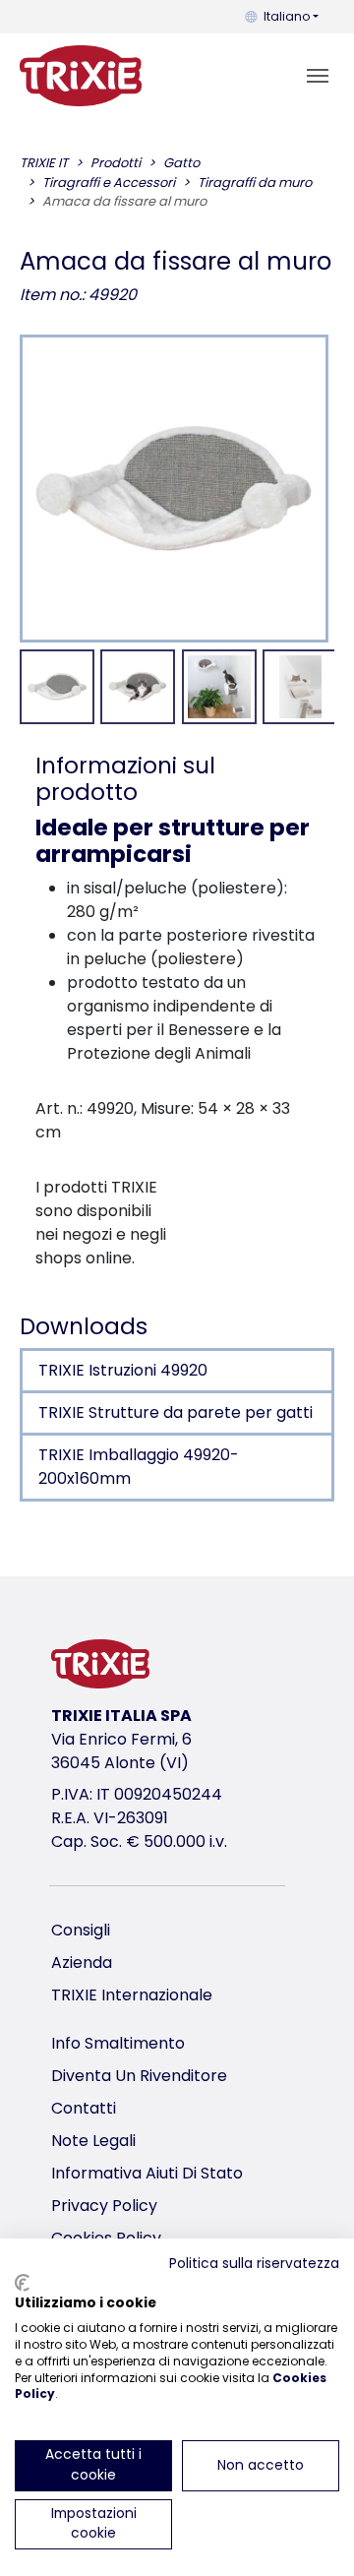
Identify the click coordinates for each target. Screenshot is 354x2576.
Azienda (82, 1963)
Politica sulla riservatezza (254, 2264)
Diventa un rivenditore (139, 2076)
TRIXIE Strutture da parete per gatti (176, 1412)
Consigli (81, 1930)
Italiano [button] (287, 16)
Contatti (84, 2108)
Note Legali (93, 2141)
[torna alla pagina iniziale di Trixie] (81, 76)
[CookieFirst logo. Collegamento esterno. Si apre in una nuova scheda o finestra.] (22, 2283)
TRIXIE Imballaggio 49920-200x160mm (139, 1467)
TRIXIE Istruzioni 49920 (123, 1370)
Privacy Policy (104, 2206)
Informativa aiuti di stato (147, 2173)
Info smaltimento (118, 2043)
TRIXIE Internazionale (132, 1995)
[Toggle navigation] (318, 76)
